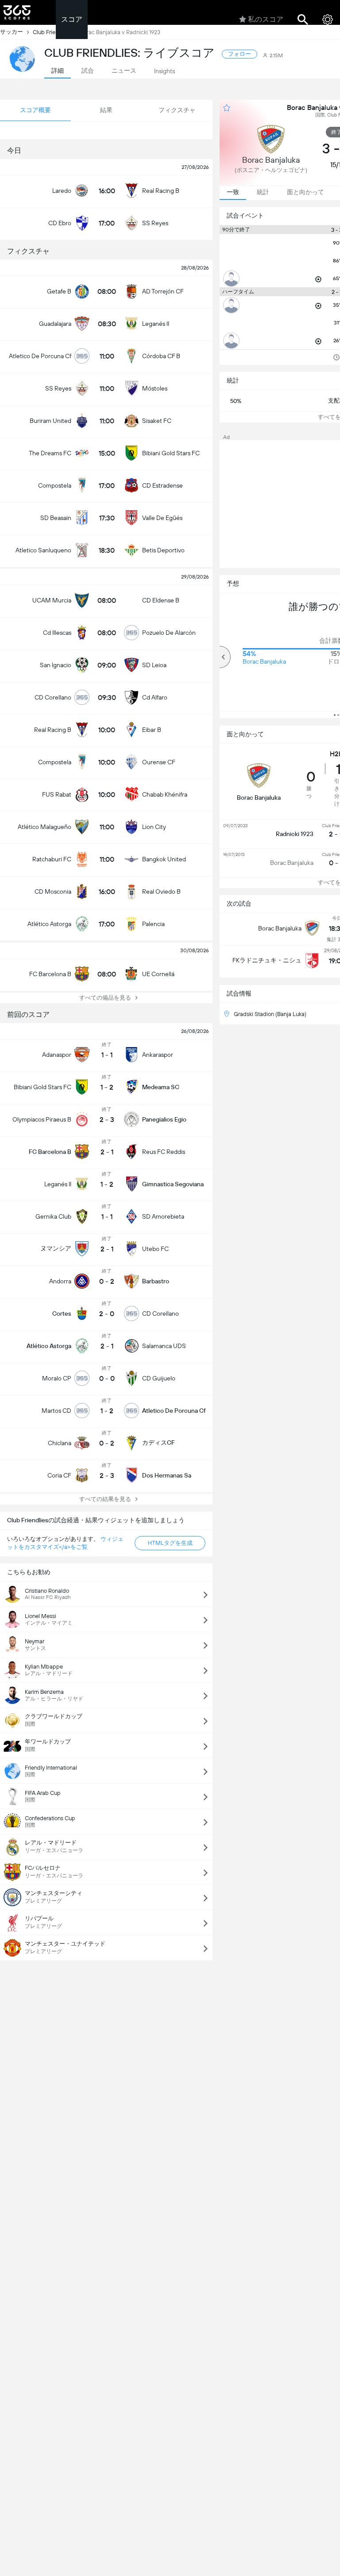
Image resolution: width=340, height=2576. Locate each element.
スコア (72, 19)
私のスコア (266, 19)
